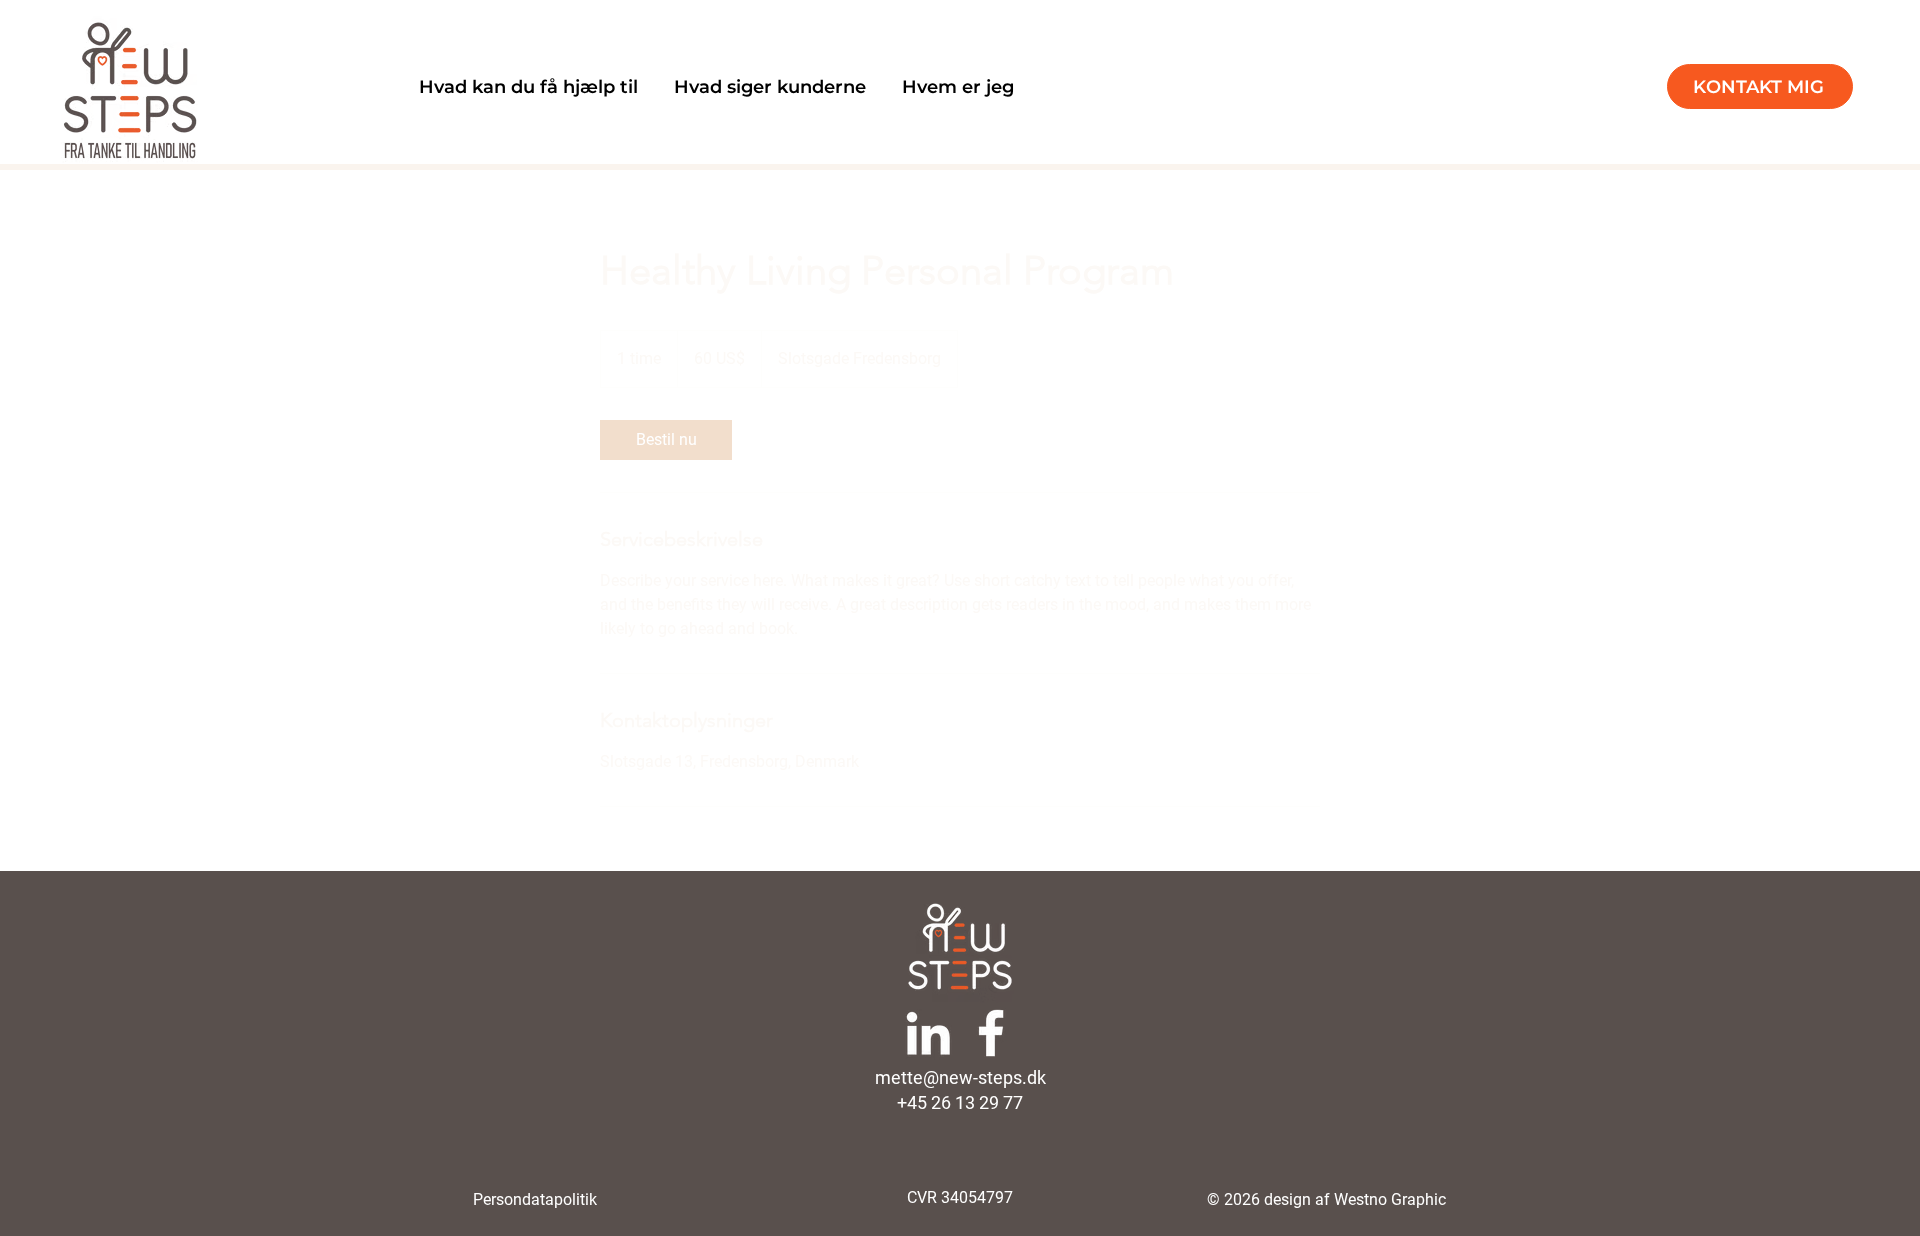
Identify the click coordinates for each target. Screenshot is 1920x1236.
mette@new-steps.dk (960, 1077)
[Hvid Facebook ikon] (991, 1033)
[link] (666, 440)
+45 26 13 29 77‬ (960, 1102)
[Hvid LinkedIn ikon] (928, 1033)
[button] (528, 87)
